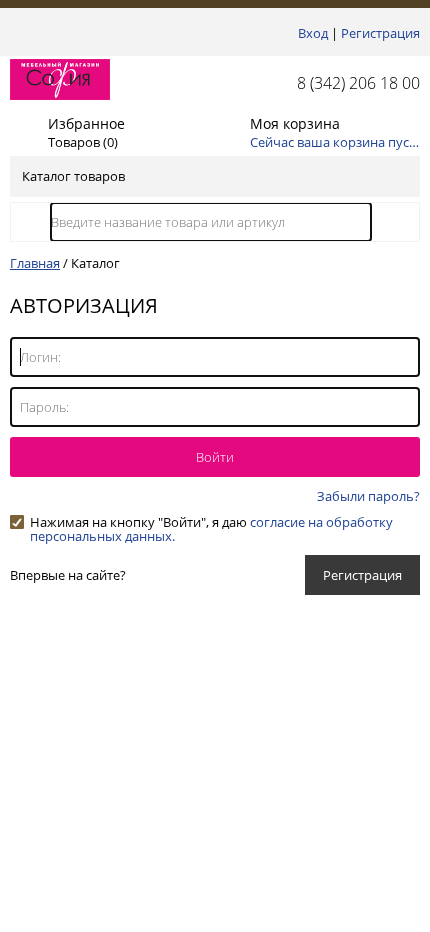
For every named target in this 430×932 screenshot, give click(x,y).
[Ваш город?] (15, 33)
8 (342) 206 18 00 (358, 83)
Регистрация (380, 33)
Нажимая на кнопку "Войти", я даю (211, 522)
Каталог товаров (73, 176)
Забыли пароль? (368, 496)
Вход (313, 33)
